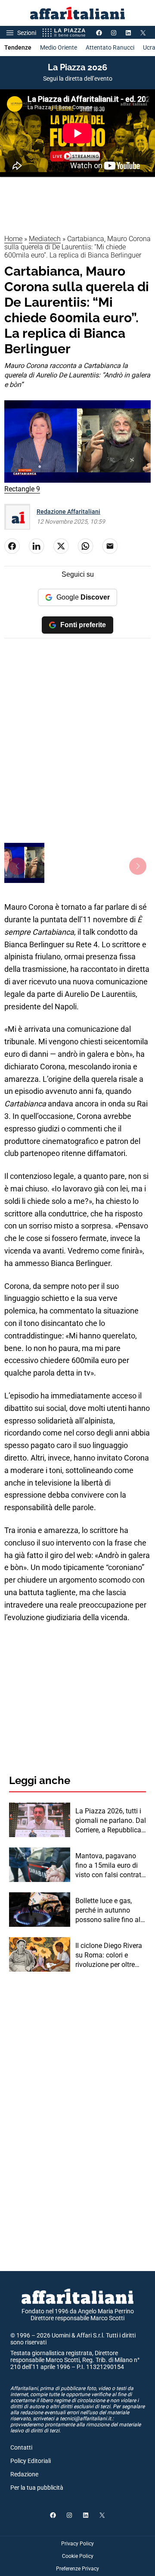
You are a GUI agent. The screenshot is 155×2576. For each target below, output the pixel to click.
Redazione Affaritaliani (68, 512)
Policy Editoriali (31, 2461)
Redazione (24, 2474)
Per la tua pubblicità (37, 2488)
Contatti (21, 2447)
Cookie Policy (78, 2556)
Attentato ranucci (110, 47)
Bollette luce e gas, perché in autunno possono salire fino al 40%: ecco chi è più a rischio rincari (108, 1911)
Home (13, 239)
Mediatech (45, 239)
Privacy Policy (77, 2544)
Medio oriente (59, 47)
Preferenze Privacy (77, 2569)
